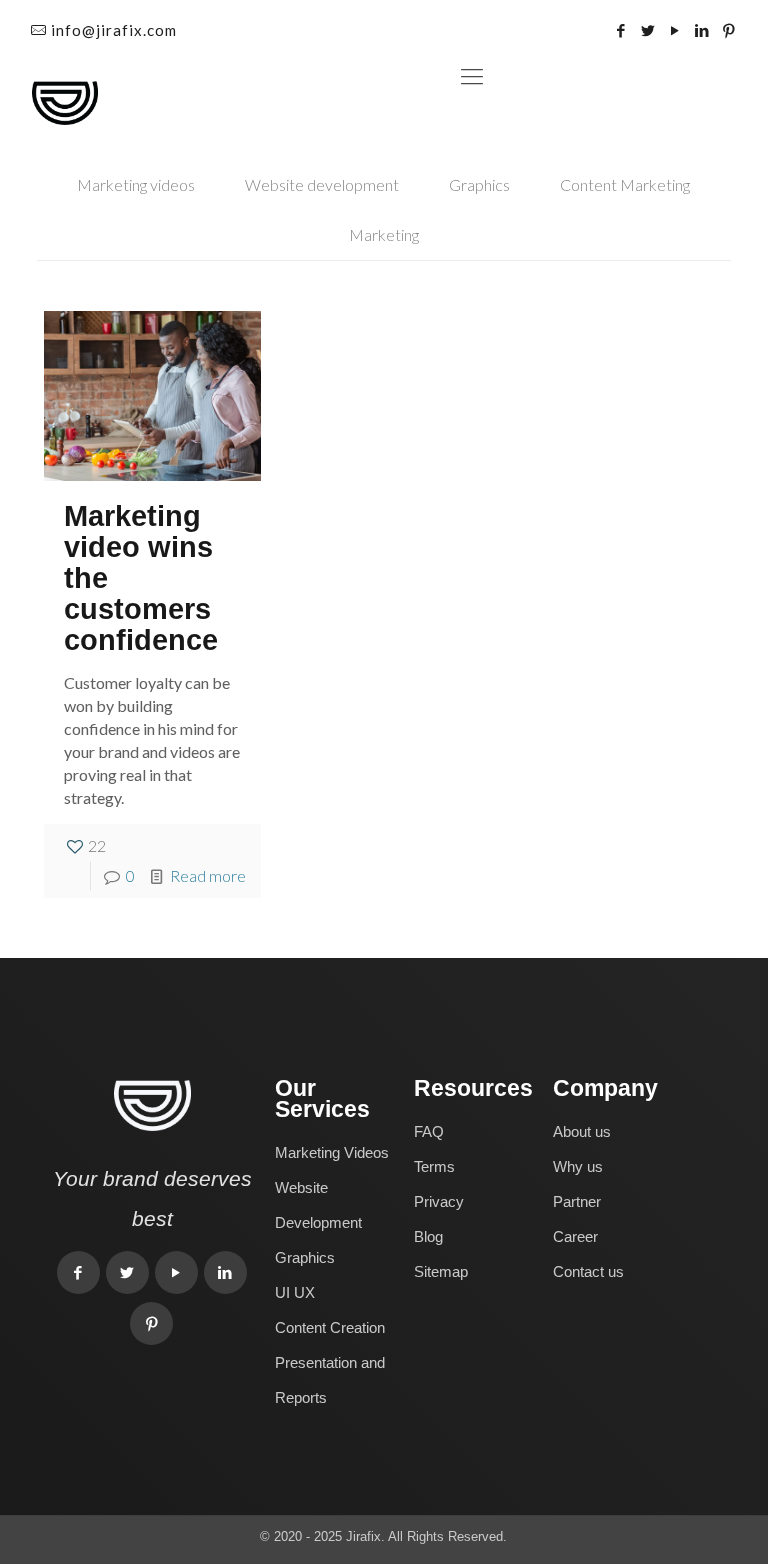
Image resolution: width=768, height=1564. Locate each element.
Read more (208, 875)
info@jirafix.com (114, 30)
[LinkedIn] (702, 30)
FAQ (429, 1131)
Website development (322, 184)
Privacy (439, 1201)
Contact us (588, 1271)
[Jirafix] (65, 101)
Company (605, 1088)
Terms (434, 1166)
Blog (428, 1236)
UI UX (295, 1292)
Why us (578, 1166)
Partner (577, 1201)
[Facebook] (621, 30)
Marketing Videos (332, 1152)
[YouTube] (675, 30)
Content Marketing (625, 184)
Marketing (384, 234)
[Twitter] (648, 30)
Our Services (322, 1098)
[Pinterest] (729, 30)
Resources (473, 1088)
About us (582, 1131)
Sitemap (441, 1271)
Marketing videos (136, 184)
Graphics (479, 184)
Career (575, 1236)
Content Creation (330, 1327)
